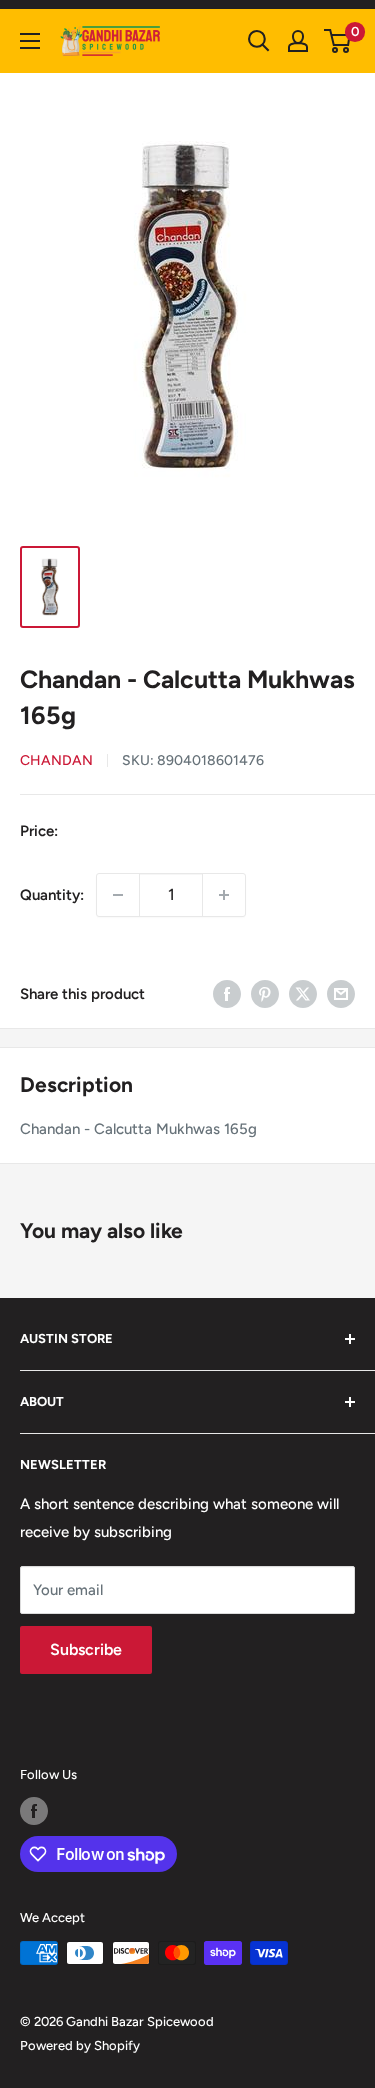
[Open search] (259, 41)
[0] (338, 41)
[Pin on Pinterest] (265, 993)
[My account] (298, 41)
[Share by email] (341, 993)
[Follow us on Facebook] (34, 1811)
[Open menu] (30, 41)
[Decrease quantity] (118, 895)
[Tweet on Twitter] (303, 993)
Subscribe (86, 1649)
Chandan (56, 760)
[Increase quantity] (224, 895)
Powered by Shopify (80, 2045)
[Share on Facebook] (227, 993)
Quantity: (52, 895)
